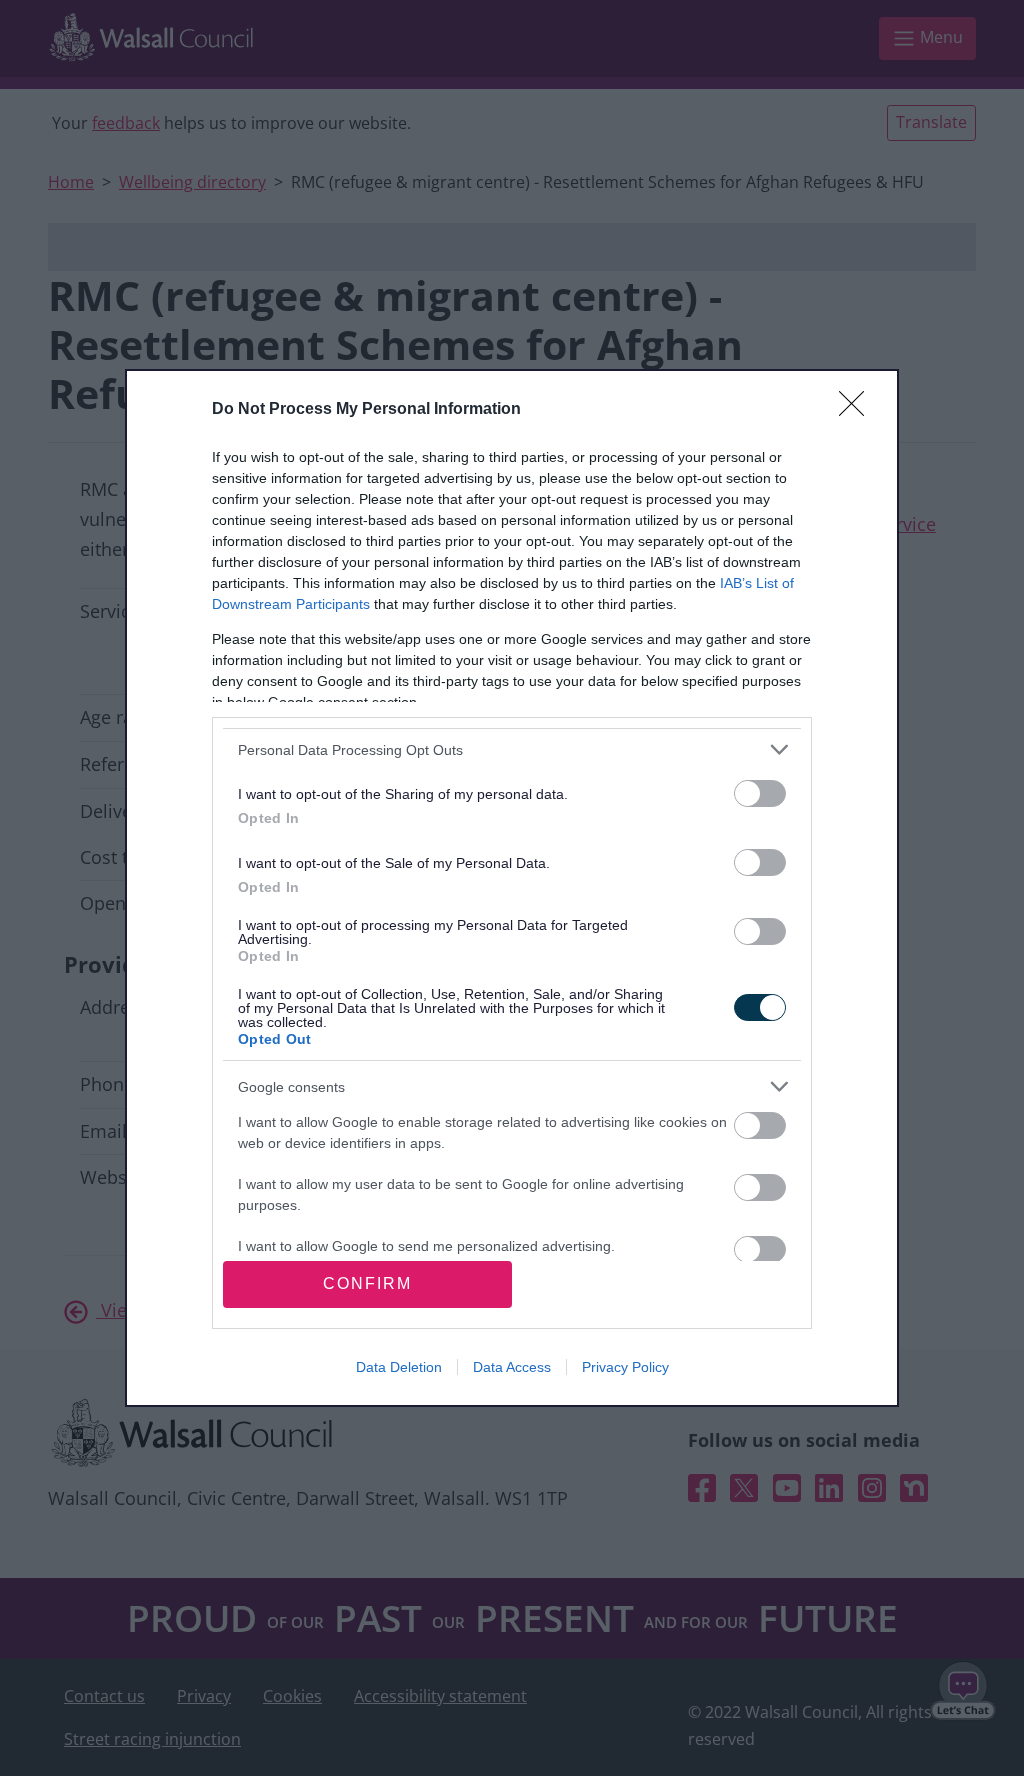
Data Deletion (399, 1367)
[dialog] (512, 887)
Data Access (512, 1367)
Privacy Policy (625, 1367)
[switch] (760, 793)
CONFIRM (367, 1283)
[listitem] (512, 749)
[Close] (858, 410)
